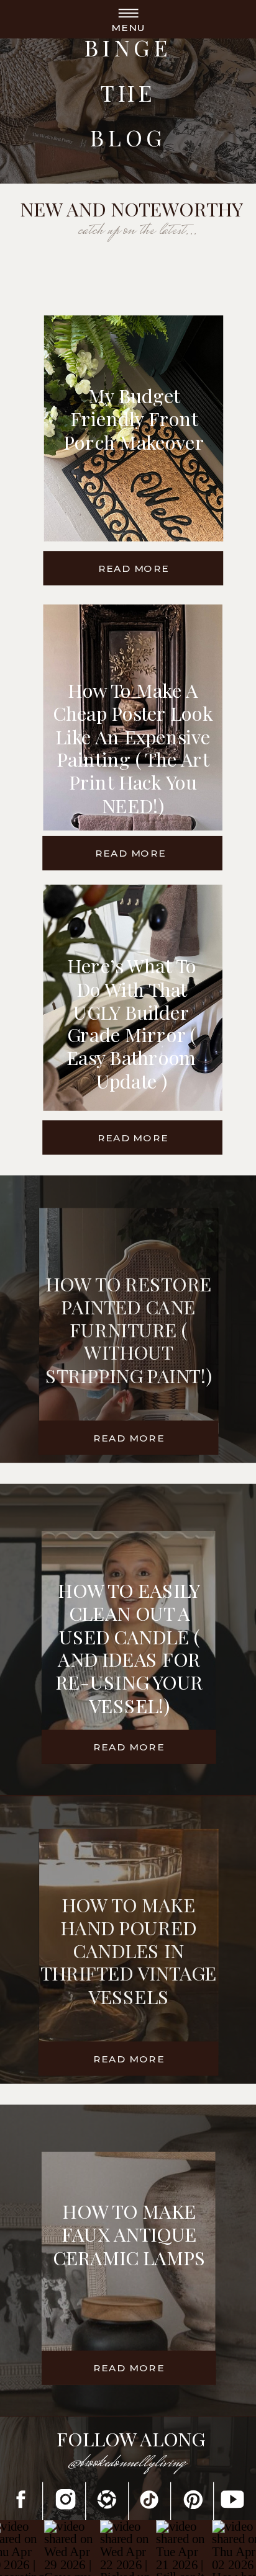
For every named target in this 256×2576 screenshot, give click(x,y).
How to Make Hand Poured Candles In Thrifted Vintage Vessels (128, 1950)
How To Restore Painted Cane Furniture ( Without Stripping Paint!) (129, 1329)
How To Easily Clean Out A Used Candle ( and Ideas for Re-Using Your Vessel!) (129, 1648)
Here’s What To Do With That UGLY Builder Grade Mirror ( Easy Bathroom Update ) (132, 1023)
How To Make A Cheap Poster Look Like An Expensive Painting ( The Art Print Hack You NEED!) (133, 748)
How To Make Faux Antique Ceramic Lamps (129, 2233)
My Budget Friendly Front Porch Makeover (134, 418)
